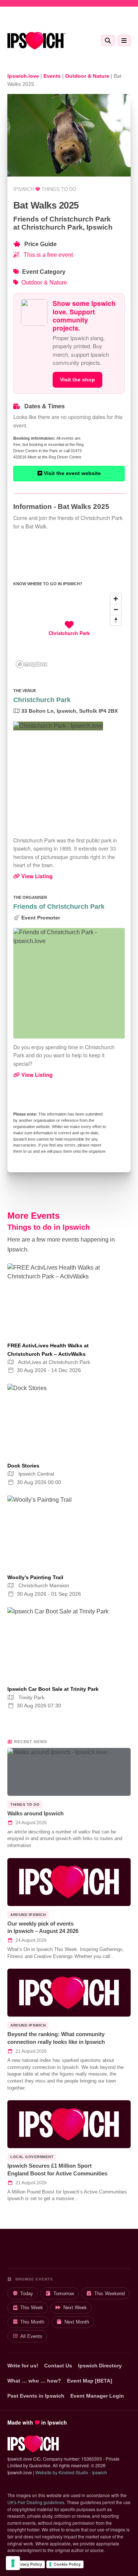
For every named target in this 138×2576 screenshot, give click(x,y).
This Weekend (109, 2294)
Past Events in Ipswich (36, 2396)
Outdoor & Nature (44, 282)
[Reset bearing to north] (116, 620)
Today (27, 2294)
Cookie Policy (67, 2564)
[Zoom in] (116, 599)
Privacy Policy (28, 2564)
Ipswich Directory (100, 2366)
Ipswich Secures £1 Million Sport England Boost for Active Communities (57, 2170)
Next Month (77, 2322)
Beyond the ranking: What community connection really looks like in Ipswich (56, 2038)
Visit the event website (72, 473)
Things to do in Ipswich (49, 1227)
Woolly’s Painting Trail (35, 1577)
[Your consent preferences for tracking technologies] (13, 2563)
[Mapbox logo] (32, 664)
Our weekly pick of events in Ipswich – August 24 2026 (43, 1927)
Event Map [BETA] (90, 2381)
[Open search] (108, 41)
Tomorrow (64, 2294)
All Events (31, 2336)
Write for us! (23, 2366)
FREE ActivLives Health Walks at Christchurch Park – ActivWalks (48, 1350)
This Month (32, 2322)
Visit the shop (77, 380)
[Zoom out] (116, 609)
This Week (32, 2308)
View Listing (36, 876)
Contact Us (58, 2366)
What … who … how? (34, 2381)
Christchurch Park (42, 700)
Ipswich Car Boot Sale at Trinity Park (53, 1689)
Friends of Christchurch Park (59, 907)
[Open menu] (124, 41)
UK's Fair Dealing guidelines (36, 2502)
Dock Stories (23, 1466)
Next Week (75, 2308)
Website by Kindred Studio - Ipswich (71, 2472)
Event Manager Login (97, 2396)
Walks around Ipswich (36, 1813)
